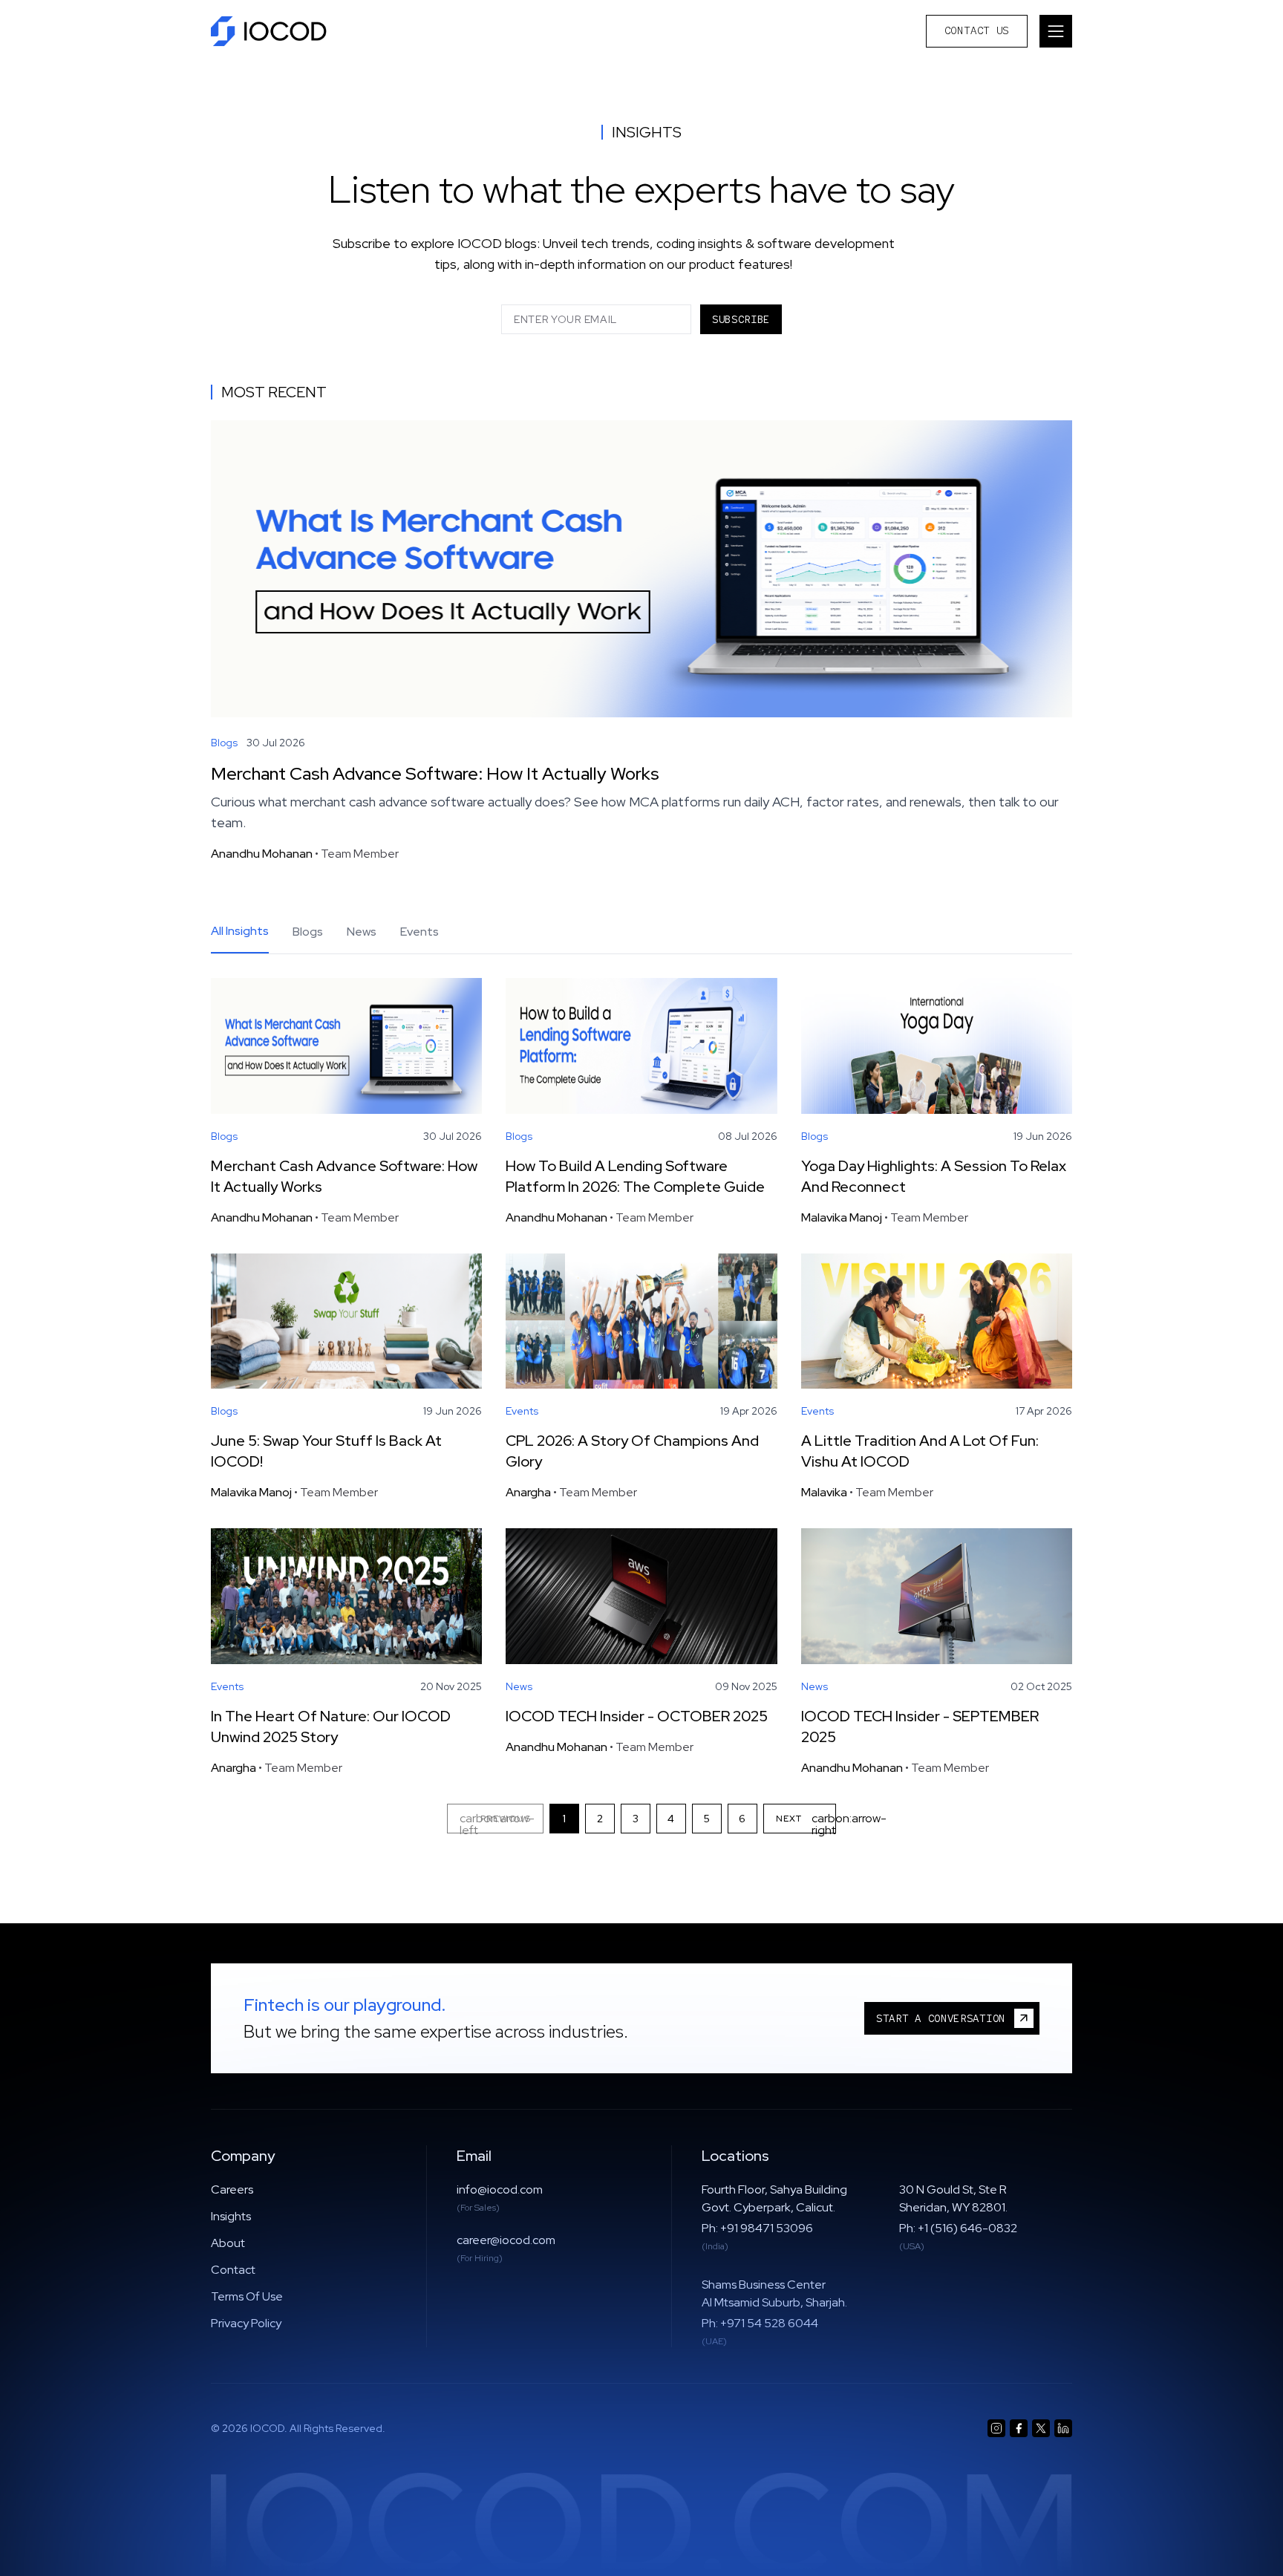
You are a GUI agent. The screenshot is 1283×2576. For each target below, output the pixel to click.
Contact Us (977, 30)
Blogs (308, 932)
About (228, 2243)
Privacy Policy (246, 2323)
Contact (233, 2270)
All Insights (240, 931)
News (362, 932)
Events (419, 932)
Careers (232, 2189)
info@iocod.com (500, 2189)
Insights (231, 2216)
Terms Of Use (247, 2296)
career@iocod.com (506, 2240)
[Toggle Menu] (1056, 31)
